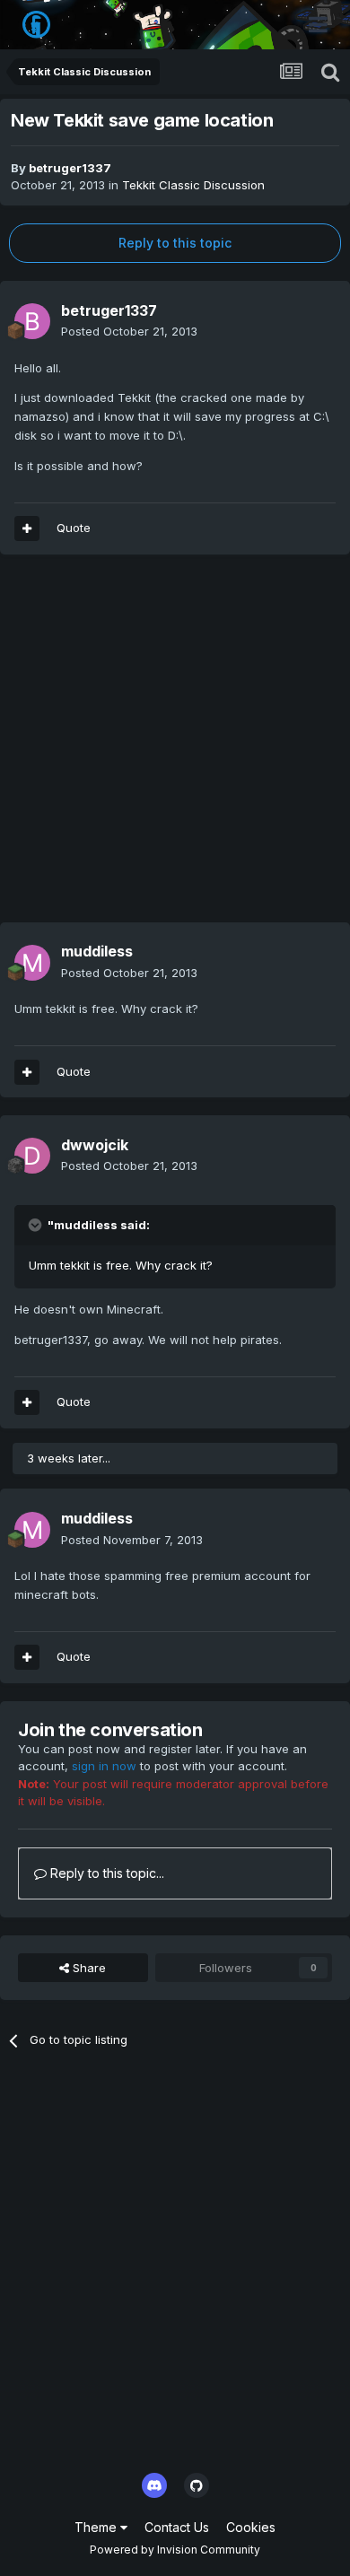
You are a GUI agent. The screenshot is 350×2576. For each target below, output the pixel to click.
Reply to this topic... (105, 1873)
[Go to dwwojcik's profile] (32, 1156)
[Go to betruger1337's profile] (32, 321)
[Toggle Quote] (37, 1225)
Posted (129, 331)
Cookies (251, 2527)
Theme (97, 2527)
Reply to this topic (175, 243)
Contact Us (177, 2527)
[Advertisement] (175, 747)
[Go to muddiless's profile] (32, 963)
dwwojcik (95, 1145)
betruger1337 (70, 168)
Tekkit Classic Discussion (193, 185)
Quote (74, 528)
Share (87, 1968)
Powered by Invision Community (175, 2550)
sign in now (104, 1766)
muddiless (97, 951)
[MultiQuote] (27, 528)
